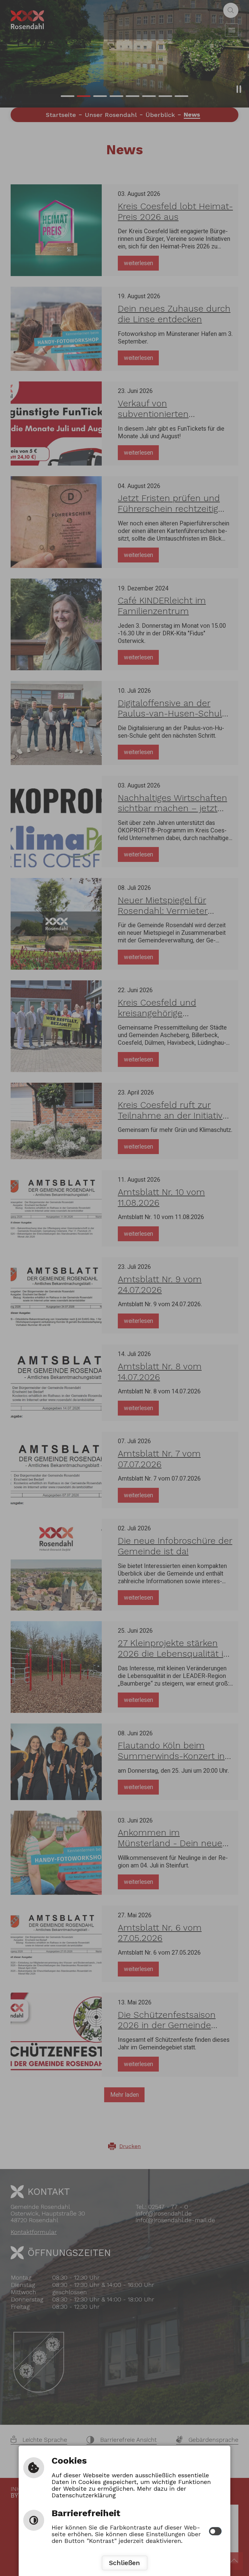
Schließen (124, 2563)
